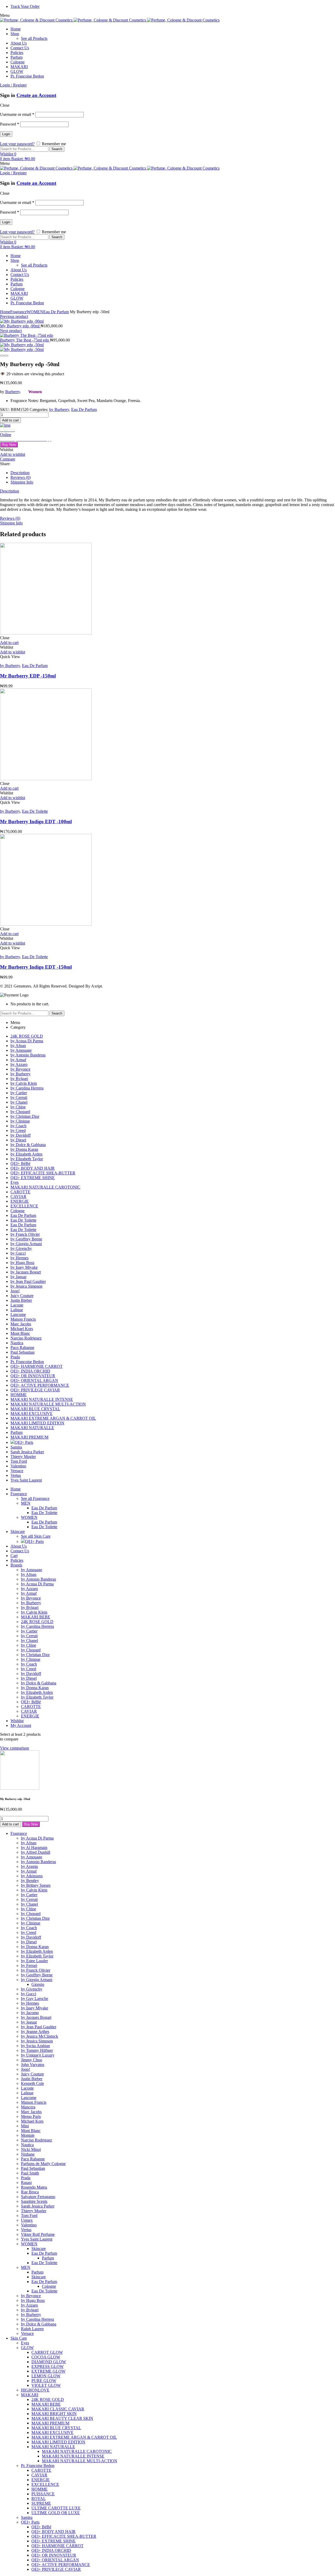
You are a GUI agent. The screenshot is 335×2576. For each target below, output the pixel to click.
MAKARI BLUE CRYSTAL (56, 2428)
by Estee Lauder (34, 1961)
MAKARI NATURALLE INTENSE (73, 2456)
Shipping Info (22, 482)
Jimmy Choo (32, 2060)
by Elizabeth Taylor (37, 1956)
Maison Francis (34, 2102)
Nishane (28, 2154)
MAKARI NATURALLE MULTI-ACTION (80, 2461)
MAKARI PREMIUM (50, 2423)
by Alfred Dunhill (36, 1852)
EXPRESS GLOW (48, 2366)
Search (57, 149)
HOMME (40, 2489)
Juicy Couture (32, 2074)
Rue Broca (30, 2192)
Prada (26, 2178)
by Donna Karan (35, 1947)
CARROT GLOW (47, 2352)
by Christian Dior (35, 1918)
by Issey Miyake (35, 2008)
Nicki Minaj (31, 2149)
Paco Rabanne (33, 2159)
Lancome (29, 2098)
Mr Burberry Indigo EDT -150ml (36, 967)
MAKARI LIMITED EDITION (58, 2442)
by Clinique (31, 1923)
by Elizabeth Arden (37, 1951)
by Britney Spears (36, 1885)
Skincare (39, 2249)
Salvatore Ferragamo (38, 2197)
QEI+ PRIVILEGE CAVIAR (56, 2569)
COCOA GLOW (46, 2357)
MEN (26, 2267)
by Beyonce (31, 2296)
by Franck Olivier (36, 1970)
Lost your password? (17, 144)
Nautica (27, 2145)
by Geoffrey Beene (37, 1975)
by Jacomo (30, 2013)
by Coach (29, 1928)
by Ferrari (29, 1965)
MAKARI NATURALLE (53, 2447)
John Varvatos (33, 2065)
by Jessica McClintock (40, 2036)
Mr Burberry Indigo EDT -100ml (36, 821)
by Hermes (30, 2003)
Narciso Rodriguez (37, 2140)
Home (5, 312)
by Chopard (31, 1914)
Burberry (13, 392)
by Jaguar (29, 2022)
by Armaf (29, 1871)
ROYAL (39, 2499)
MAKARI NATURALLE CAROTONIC (77, 2451)
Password (10, 124)
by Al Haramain (34, 1848)
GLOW (27, 2348)
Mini (25, 2126)
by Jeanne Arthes (35, 2032)
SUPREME (41, 2503)
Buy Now (9, 445)
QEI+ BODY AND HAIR (54, 2532)
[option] (42, 615)
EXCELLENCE (45, 2484)
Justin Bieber (32, 2079)
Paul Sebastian (33, 2168)
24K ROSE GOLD (48, 2399)
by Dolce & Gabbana (39, 2324)
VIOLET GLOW (46, 2385)
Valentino (29, 2225)
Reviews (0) (21, 477)
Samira (27, 2517)
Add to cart (10, 420)
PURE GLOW (44, 2381)
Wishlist (17, 1721)
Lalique (27, 2093)
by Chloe (29, 1909)
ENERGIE (41, 2480)
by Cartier (29, 1895)
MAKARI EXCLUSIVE (52, 2433)
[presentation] (2, 356)
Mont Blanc (31, 2131)
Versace (27, 2333)
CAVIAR (39, 2475)
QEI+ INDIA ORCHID (51, 2550)
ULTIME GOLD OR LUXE (56, 2513)
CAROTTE (41, 2470)
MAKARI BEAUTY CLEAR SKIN (62, 2418)
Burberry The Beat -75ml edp (25, 340)
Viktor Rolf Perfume (38, 2234)
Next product (11, 331)
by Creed (29, 1932)
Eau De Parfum (56, 312)
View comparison (15, 1748)
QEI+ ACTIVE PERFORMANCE (61, 2565)
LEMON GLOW (46, 2376)
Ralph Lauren (32, 2329)
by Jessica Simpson (37, 2041)
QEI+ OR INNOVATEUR (54, 2555)
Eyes (25, 2343)
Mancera (28, 2107)
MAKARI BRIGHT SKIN (54, 2414)
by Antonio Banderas (38, 1862)
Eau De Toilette (35, 811)
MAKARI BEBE (46, 2404)
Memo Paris (31, 2116)
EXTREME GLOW (48, 2371)
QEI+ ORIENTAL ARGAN (55, 2560)
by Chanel (29, 1904)
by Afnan (29, 1843)
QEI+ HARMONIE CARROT (57, 2546)
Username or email (17, 114)
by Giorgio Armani (37, 1980)
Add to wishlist (13, 454)
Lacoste (27, 2088)
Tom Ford (29, 2216)
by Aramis (29, 1866)
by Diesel (29, 1942)
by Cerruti (29, 1899)
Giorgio (38, 1984)
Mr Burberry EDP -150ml (28, 676)
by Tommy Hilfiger (37, 2050)
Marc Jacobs (31, 2112)
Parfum (48, 2258)
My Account (21, 1725)
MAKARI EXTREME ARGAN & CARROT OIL (74, 2437)
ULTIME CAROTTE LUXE (56, 2508)
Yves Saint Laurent (37, 2239)
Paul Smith (30, 2173)
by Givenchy (32, 1989)
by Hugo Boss (33, 2300)
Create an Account (36, 95)
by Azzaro (29, 2305)
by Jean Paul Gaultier (39, 2027)
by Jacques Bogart (36, 2017)
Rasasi (26, 2182)
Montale (28, 2135)
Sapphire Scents (34, 2201)
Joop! (26, 2069)
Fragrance (18, 312)
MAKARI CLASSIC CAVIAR (58, 2409)
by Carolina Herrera (37, 2319)
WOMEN (35, 312)
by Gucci (29, 1994)
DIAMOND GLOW (49, 2362)
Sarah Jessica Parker (38, 2206)
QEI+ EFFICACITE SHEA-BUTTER (64, 2536)
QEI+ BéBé (41, 2527)
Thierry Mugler (34, 2211)
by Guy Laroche (35, 1999)
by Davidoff (31, 1937)
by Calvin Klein (34, 1890)
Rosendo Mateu (34, 2187)
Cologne (49, 2286)
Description (20, 473)
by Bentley (30, 1881)
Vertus (26, 2230)
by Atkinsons (32, 1876)
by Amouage (32, 1857)
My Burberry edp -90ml (20, 326)
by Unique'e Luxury (38, 2055)
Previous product (14, 316)
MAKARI (30, 2395)
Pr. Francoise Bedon (38, 2466)
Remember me (53, 144)
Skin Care (19, 2338)
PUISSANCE (43, 2494)
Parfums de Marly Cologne (43, 2164)
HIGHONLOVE (35, 2390)
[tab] (173, 473)
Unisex (27, 2220)
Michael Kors (32, 2121)
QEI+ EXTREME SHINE (54, 2541)
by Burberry (59, 410)
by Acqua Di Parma (37, 1838)
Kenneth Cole (32, 2083)
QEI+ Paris (30, 2522)
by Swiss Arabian (35, 2046)
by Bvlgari (30, 2310)
